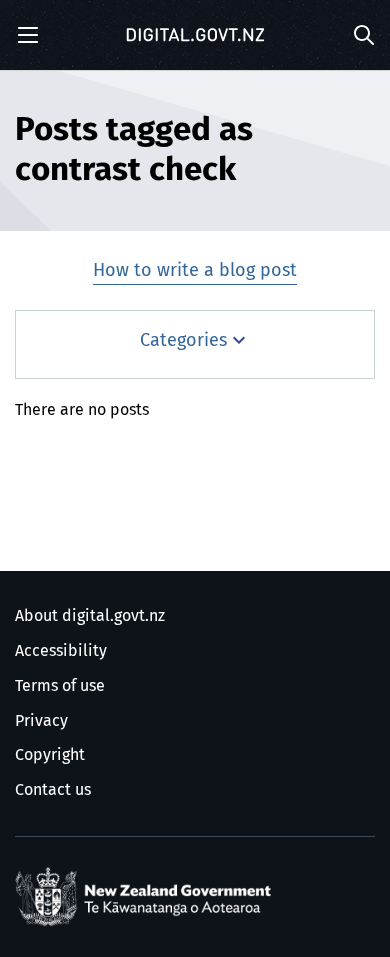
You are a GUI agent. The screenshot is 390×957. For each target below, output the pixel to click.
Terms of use (60, 686)
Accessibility (61, 651)
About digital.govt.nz (90, 616)
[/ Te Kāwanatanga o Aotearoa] (147, 897)
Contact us (53, 790)
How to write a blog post (195, 271)
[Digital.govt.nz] (195, 35)
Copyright (50, 755)
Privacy (41, 721)
